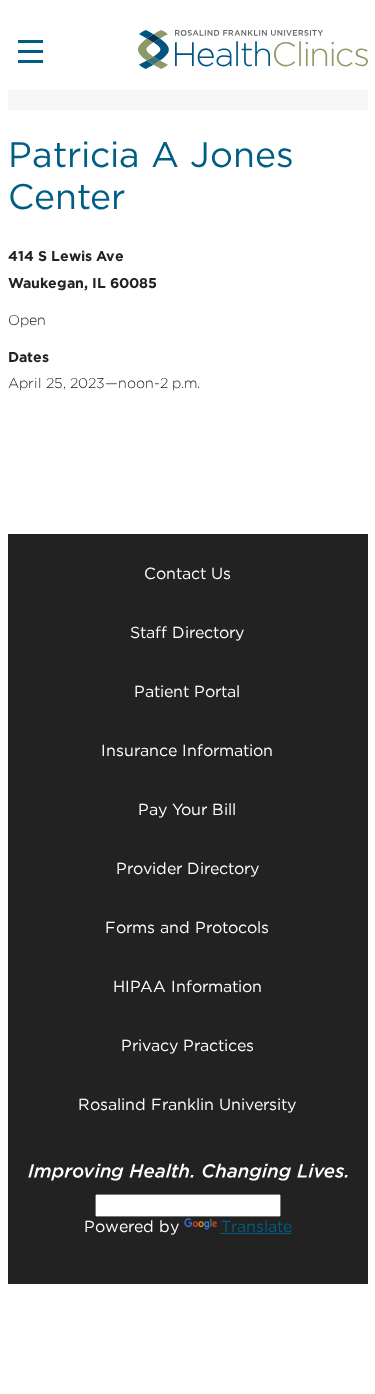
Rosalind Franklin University (187, 1104)
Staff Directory (187, 632)
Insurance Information (187, 750)
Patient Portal (187, 691)
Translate (256, 1226)
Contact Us (187, 573)
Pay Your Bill (187, 809)
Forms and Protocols (187, 927)
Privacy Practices (187, 1045)
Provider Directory (187, 868)
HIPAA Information (187, 986)
